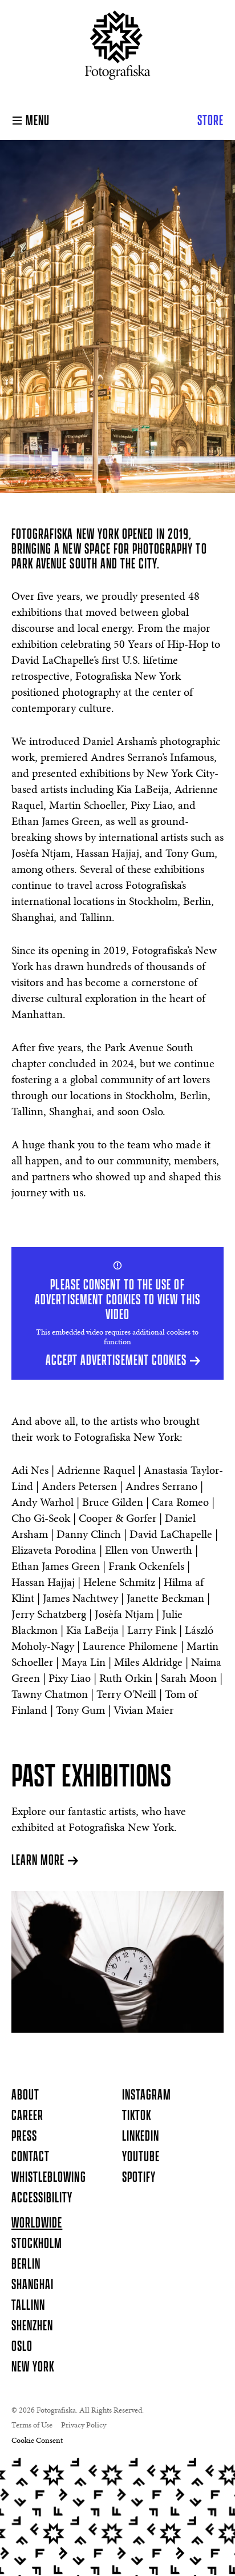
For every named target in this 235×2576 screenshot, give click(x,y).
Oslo (22, 2347)
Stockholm (37, 2244)
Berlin (26, 2265)
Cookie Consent (37, 2441)
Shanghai (33, 2285)
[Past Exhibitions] (117, 1962)
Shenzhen (32, 2326)
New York (33, 2367)
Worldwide (37, 2224)
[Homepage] (118, 50)
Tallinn (28, 2306)
